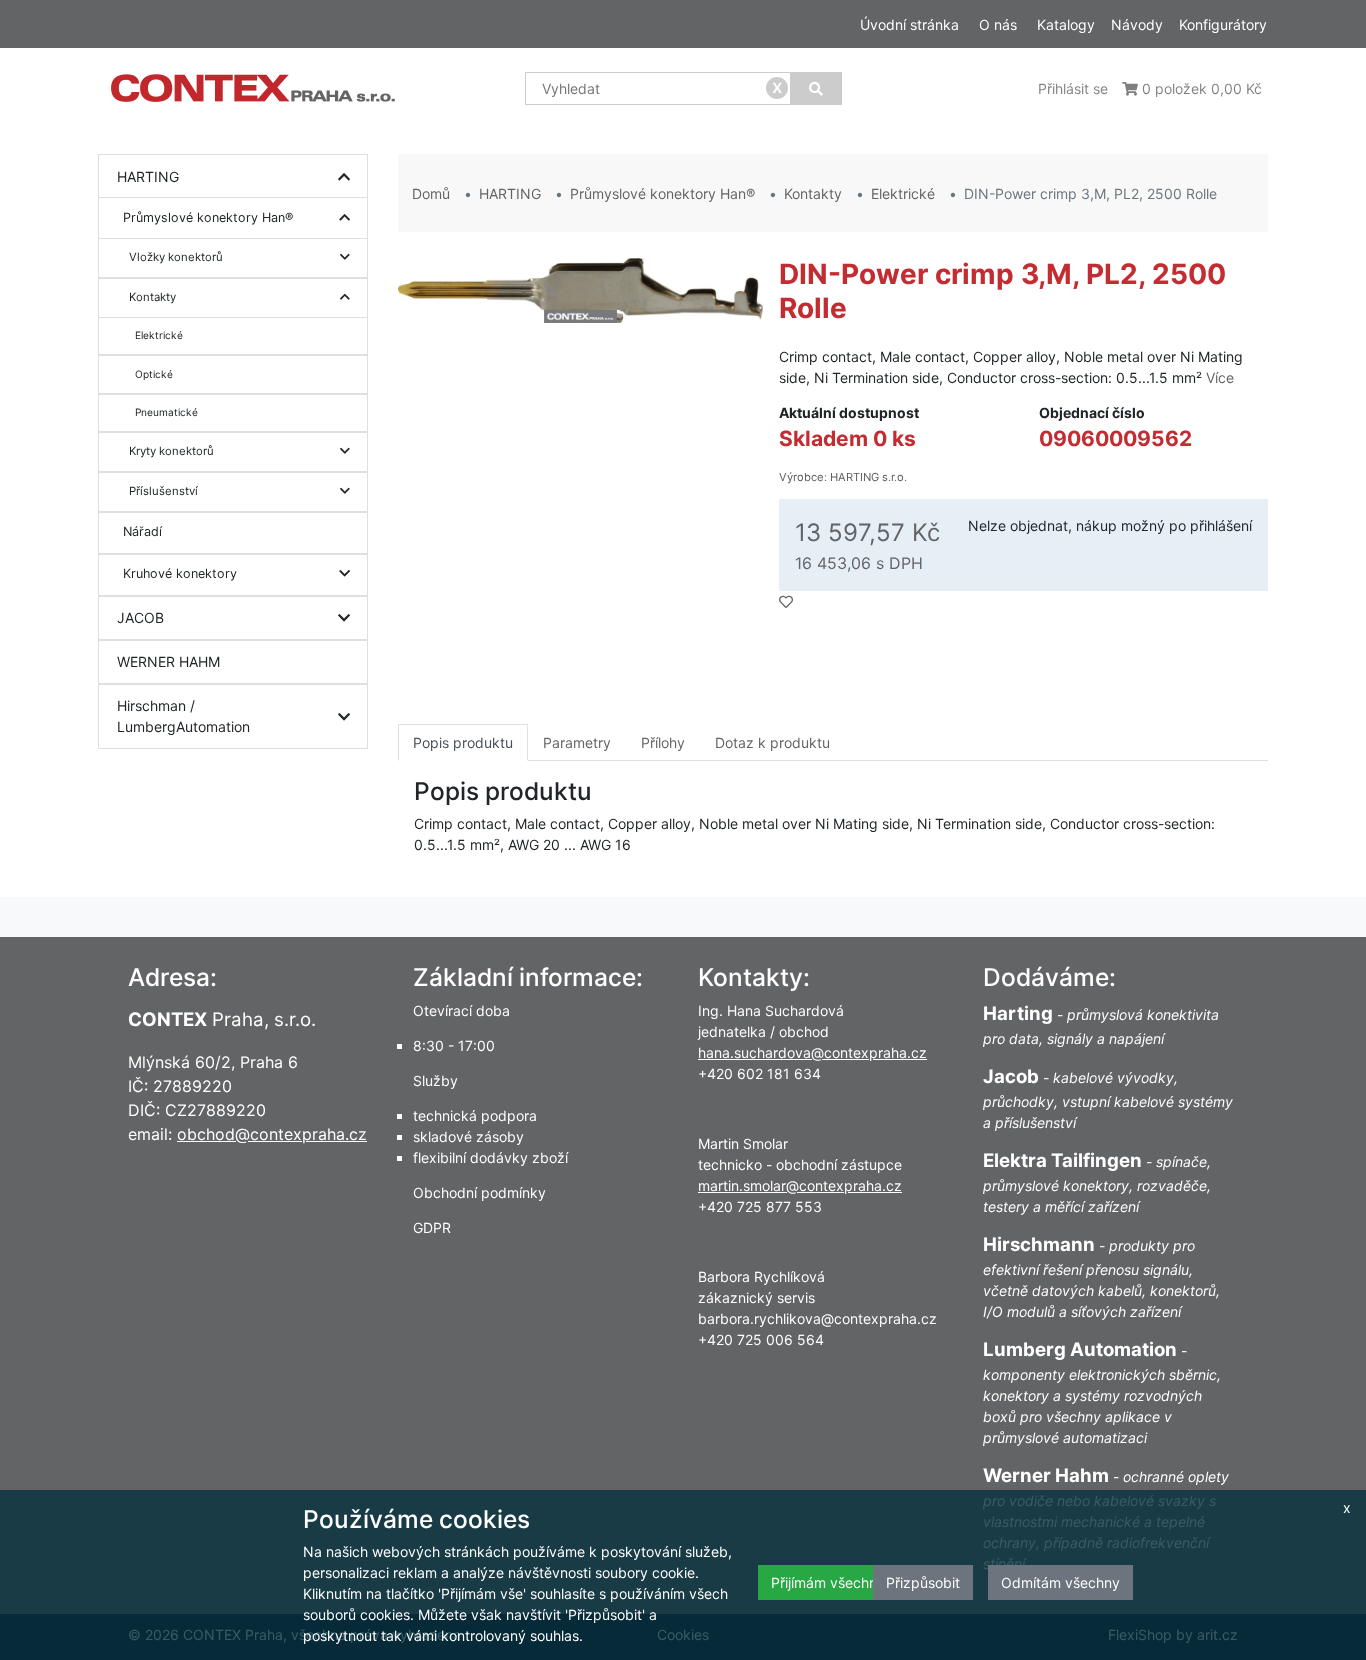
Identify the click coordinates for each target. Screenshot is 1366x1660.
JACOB (140, 617)
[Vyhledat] (816, 88)
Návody (1137, 24)
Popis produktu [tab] (463, 742)
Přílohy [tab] (663, 742)
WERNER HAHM (168, 661)
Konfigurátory (1223, 24)
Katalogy (1066, 24)
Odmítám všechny (1060, 1582)
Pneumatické (166, 412)
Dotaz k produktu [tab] (772, 742)
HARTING (148, 176)
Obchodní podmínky (479, 1192)
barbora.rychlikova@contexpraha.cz (817, 1318)
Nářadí (142, 531)
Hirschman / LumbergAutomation (183, 716)
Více (1220, 377)
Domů (431, 193)
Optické (154, 374)
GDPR (432, 1227)
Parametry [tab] (577, 742)
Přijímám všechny (828, 1582)
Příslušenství (163, 491)
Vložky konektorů (176, 257)
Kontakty (152, 297)
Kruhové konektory (180, 573)
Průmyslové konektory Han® (208, 217)
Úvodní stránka (909, 24)
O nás (998, 24)
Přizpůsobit (923, 1582)
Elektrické (159, 335)
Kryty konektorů (171, 451)
